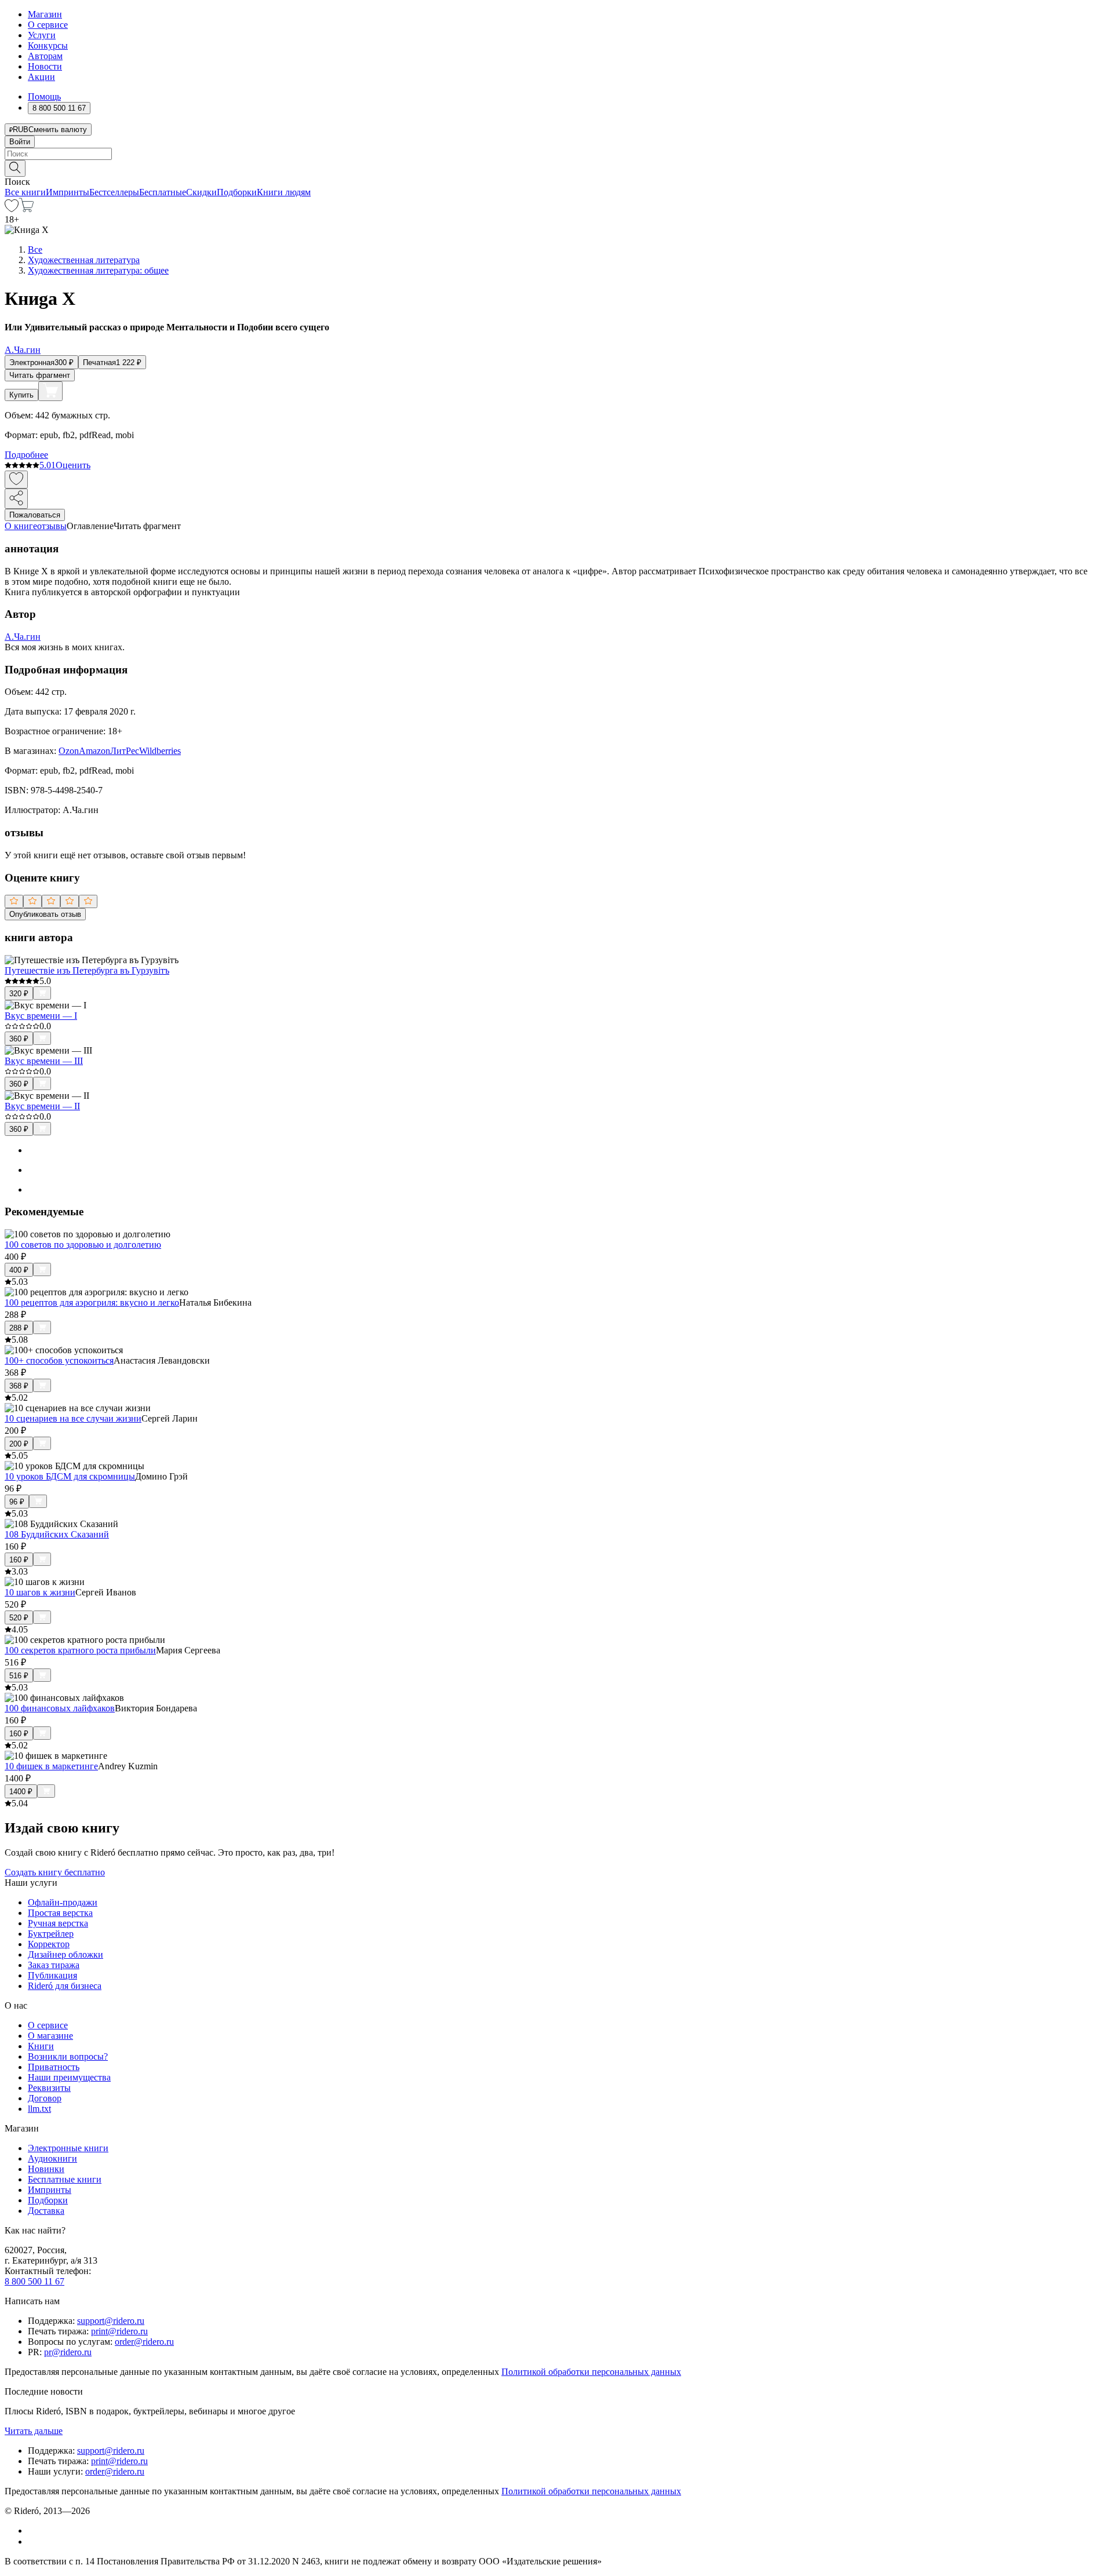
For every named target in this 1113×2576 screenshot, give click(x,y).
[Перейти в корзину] (26, 209)
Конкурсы (48, 45)
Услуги (42, 35)
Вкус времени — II (42, 1106)
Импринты (68, 192)
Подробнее (26, 455)
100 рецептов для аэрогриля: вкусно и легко (92, 1302)
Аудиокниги (52, 2158)
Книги (41, 2046)
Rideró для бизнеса (65, 1986)
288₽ (19, 1328)
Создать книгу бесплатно (55, 1872)
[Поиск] (15, 168)
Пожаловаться (35, 515)
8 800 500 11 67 (34, 2281)
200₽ (19, 1444)
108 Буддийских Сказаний (57, 1534)
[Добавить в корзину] (50, 391)
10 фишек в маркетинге (51, 1766)
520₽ (19, 1618)
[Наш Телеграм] (33, 2542)
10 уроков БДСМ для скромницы (70, 1476)
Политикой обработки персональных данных (591, 2372)
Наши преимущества (69, 2077)
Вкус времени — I (41, 1016)
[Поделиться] (16, 499)
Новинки (46, 2169)
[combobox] (556, 154)
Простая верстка (60, 1913)
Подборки (237, 192)
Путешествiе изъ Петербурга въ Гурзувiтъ (87, 970)
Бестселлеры (114, 192)
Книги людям (284, 192)
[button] (556, 167)
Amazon (94, 751)
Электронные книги (68, 2148)
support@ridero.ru (111, 2321)
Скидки (201, 192)
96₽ (17, 1502)
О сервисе (48, 25)
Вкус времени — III (44, 1061)
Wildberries (160, 751)
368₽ (19, 1386)
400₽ (19, 1270)
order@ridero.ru (144, 2342)
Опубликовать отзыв (45, 914)
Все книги (25, 192)
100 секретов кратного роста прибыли (80, 1650)
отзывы (52, 526)
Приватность (54, 2067)
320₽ (19, 994)
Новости (45, 66)
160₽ (19, 1560)
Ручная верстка (58, 1923)
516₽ (19, 1676)
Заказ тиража (54, 1965)
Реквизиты (49, 2088)
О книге (21, 526)
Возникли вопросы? (68, 2056)
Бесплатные (163, 192)
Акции (41, 77)
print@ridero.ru (119, 2331)
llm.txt (39, 2109)
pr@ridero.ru (68, 2352)
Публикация (52, 1975)
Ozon (69, 751)
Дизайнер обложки (66, 1954)
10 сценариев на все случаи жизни (73, 1418)
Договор (45, 2098)
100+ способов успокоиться (59, 1360)
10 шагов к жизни (40, 1592)
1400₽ (21, 1792)
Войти (20, 142)
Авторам (45, 56)
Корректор (49, 1944)
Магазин (45, 14)
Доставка (46, 2211)
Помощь (44, 96)
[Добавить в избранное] (16, 480)
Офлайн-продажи (63, 1902)
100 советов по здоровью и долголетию (83, 1245)
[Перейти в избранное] (12, 209)
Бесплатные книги (65, 2179)
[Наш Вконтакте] (34, 2531)
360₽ (19, 1039)
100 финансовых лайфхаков (60, 1708)
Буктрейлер (51, 1934)
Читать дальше (34, 2431)
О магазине (50, 2036)
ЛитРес (125, 751)
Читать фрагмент (40, 375)
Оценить (73, 465)
